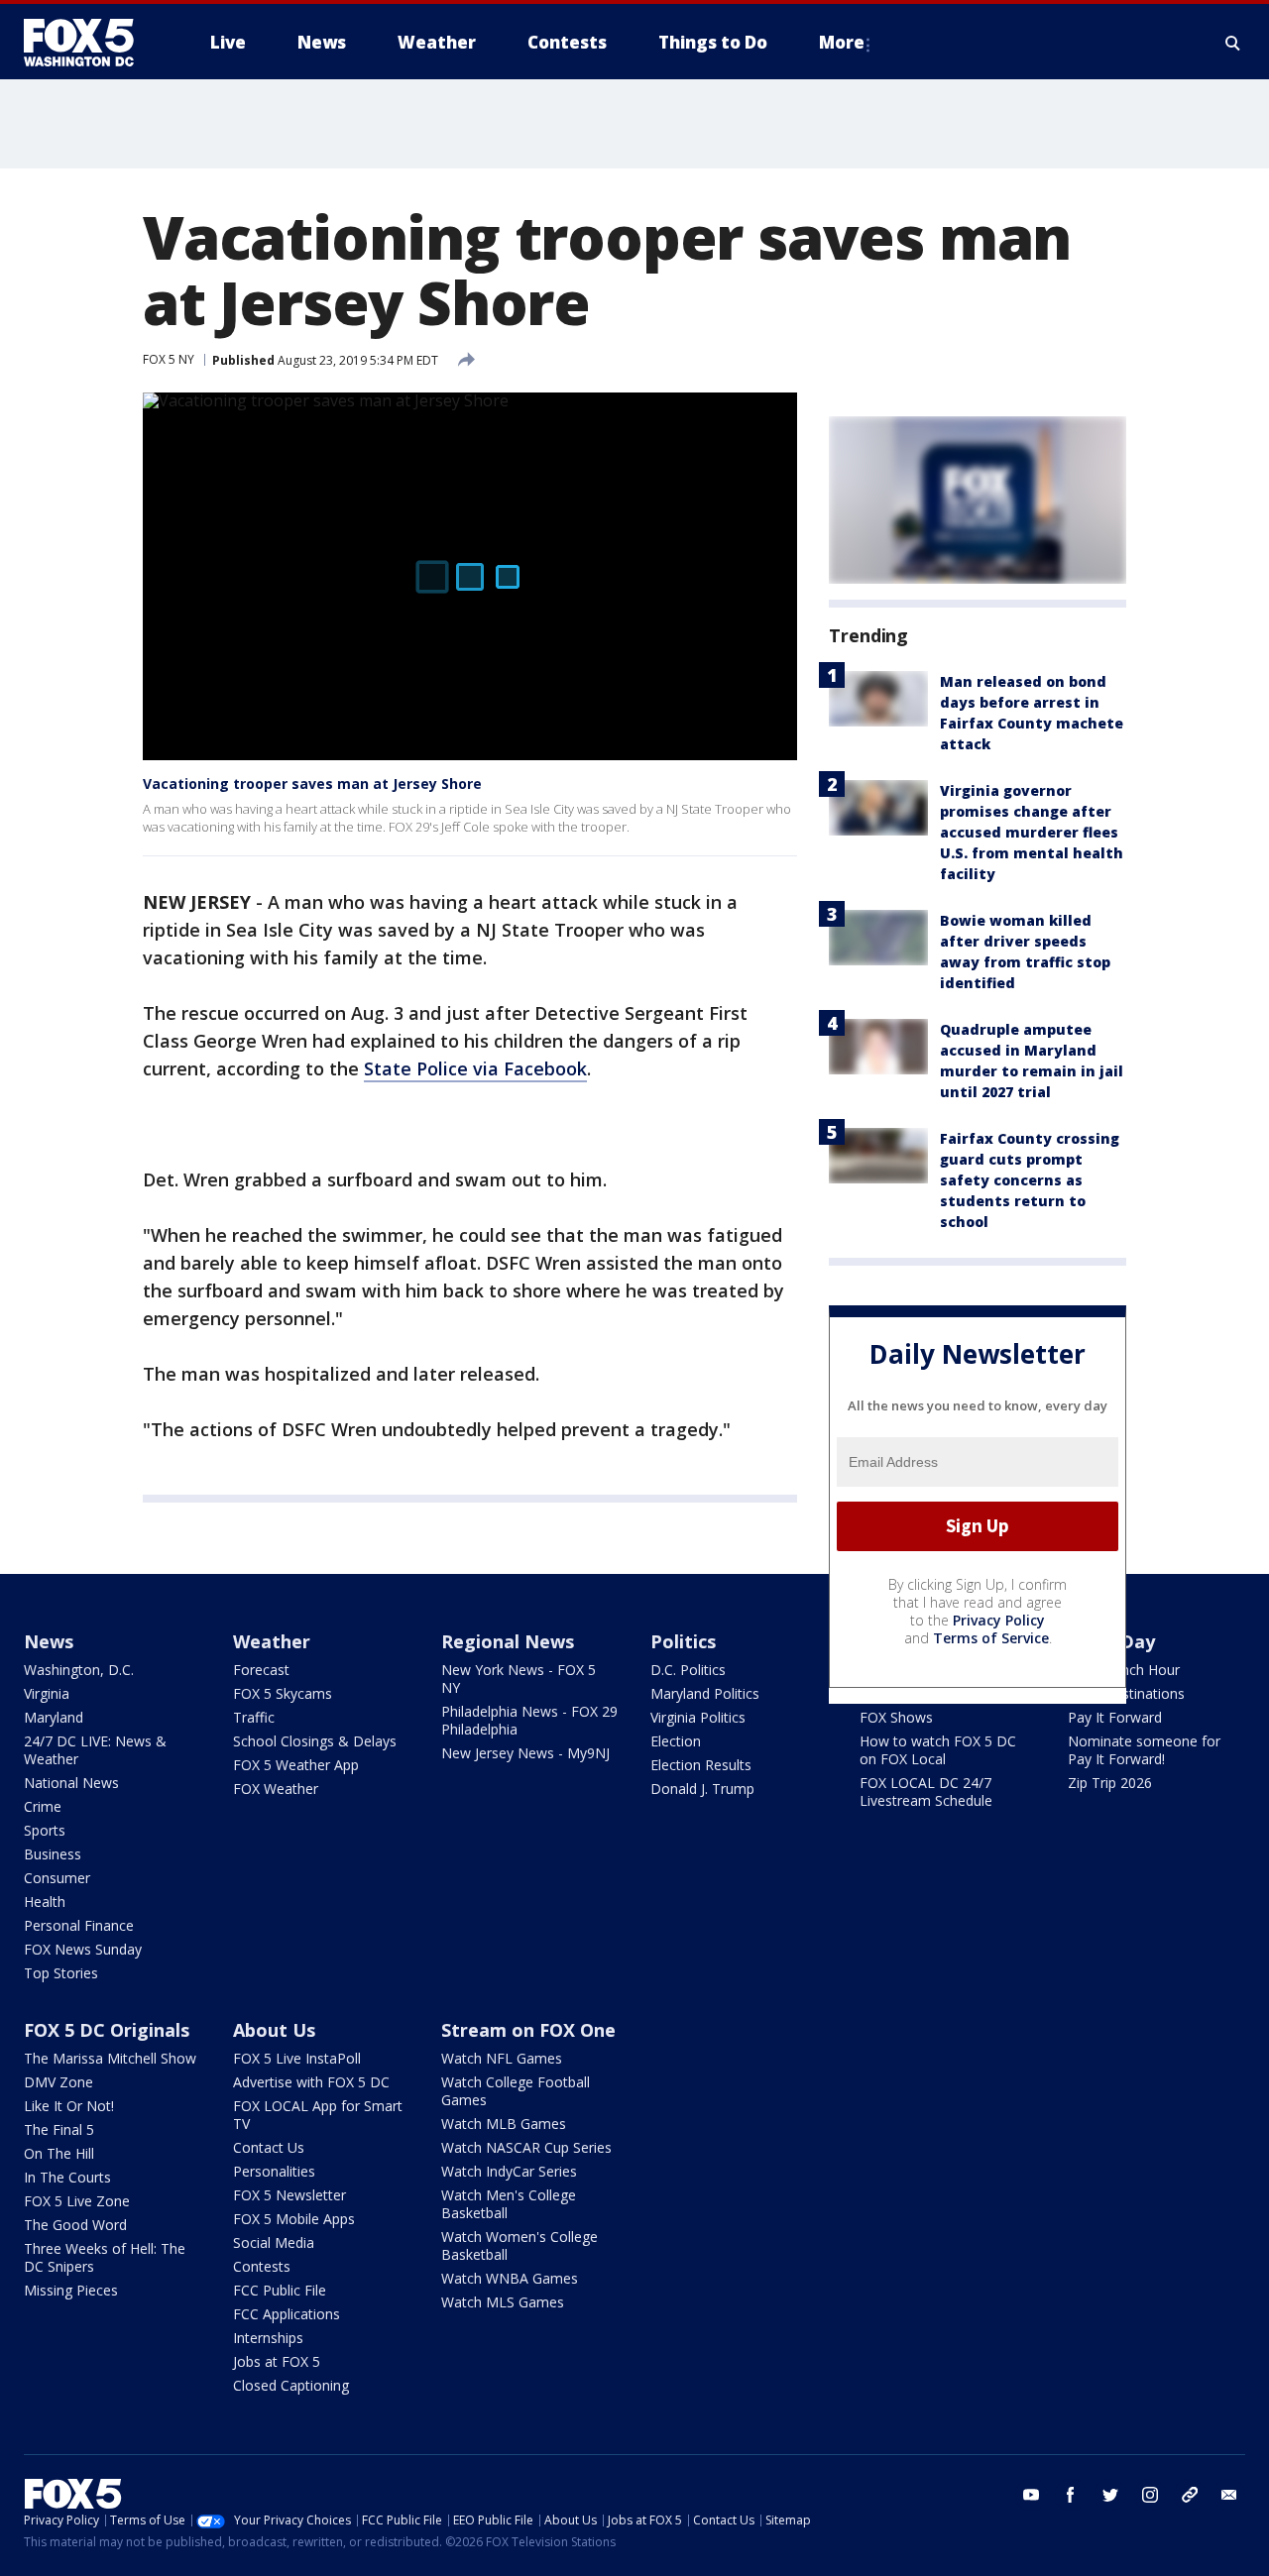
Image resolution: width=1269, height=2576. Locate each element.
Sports (45, 1830)
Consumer (57, 1878)
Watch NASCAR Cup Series (526, 2147)
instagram (1150, 2495)
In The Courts (67, 2177)
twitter (1110, 2495)
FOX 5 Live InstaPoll (297, 2058)
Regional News (508, 1641)
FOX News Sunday (83, 1949)
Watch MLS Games (503, 2302)
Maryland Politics (705, 1693)
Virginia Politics (698, 1717)
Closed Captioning (291, 2385)
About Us (274, 2030)
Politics (683, 1641)
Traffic (254, 1717)
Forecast (261, 1670)
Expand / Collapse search (1233, 43)
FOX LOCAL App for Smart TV (318, 2115)
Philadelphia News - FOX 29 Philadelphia (529, 1720)
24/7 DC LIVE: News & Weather (95, 1750)
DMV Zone (58, 2082)
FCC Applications (287, 2314)
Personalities (274, 2171)
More (842, 42)
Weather (272, 1641)
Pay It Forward (1115, 1717)
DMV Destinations (1126, 1693)
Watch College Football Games (516, 2091)
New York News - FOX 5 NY (519, 1679)
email (1229, 2495)
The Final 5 (59, 2129)
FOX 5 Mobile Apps (294, 2219)
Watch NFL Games (502, 2058)
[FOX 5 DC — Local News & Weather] (89, 43)
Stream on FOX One (528, 2030)
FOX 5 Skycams (283, 1693)
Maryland (54, 1717)
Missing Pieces (71, 2290)
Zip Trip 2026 (1110, 1783)
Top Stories (61, 1973)
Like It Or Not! (69, 2106)
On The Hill (59, 2153)
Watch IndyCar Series (509, 2171)
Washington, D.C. (79, 1670)
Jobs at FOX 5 (277, 2361)
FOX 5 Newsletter (289, 2195)
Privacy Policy (999, 1620)
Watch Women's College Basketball (519, 2245)
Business (53, 1854)
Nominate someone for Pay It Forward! (1144, 1750)
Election (676, 1741)
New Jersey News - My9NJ (525, 1753)
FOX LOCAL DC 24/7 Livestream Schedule (926, 1792)
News (49, 1641)
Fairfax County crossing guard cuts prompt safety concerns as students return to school (1030, 1180)
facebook (1071, 2495)
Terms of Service (991, 1638)
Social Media (274, 2242)
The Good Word (75, 2225)
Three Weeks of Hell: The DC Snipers (105, 2257)
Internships (268, 2338)
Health (45, 1902)
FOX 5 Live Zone (77, 2201)
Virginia (47, 1693)
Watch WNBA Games (510, 2278)
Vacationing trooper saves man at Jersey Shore (312, 784)
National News (71, 1783)
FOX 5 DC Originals (107, 2030)
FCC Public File (280, 2290)
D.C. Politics (688, 1670)
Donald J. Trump (702, 1789)
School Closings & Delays (315, 1741)
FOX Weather (276, 1789)
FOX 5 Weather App (296, 1765)
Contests (262, 2266)
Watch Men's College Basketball (509, 2204)
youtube (1031, 2495)
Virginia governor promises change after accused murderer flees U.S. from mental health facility (1032, 832)
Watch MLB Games (504, 2124)
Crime (43, 1806)
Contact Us (269, 2147)
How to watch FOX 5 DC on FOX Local (938, 1750)
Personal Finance (79, 1925)
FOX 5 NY (169, 359)
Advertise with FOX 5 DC (311, 2082)
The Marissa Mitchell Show (110, 2058)
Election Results (701, 1765)
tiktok (1190, 2495)
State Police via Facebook (475, 1068)
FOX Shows (896, 1717)
